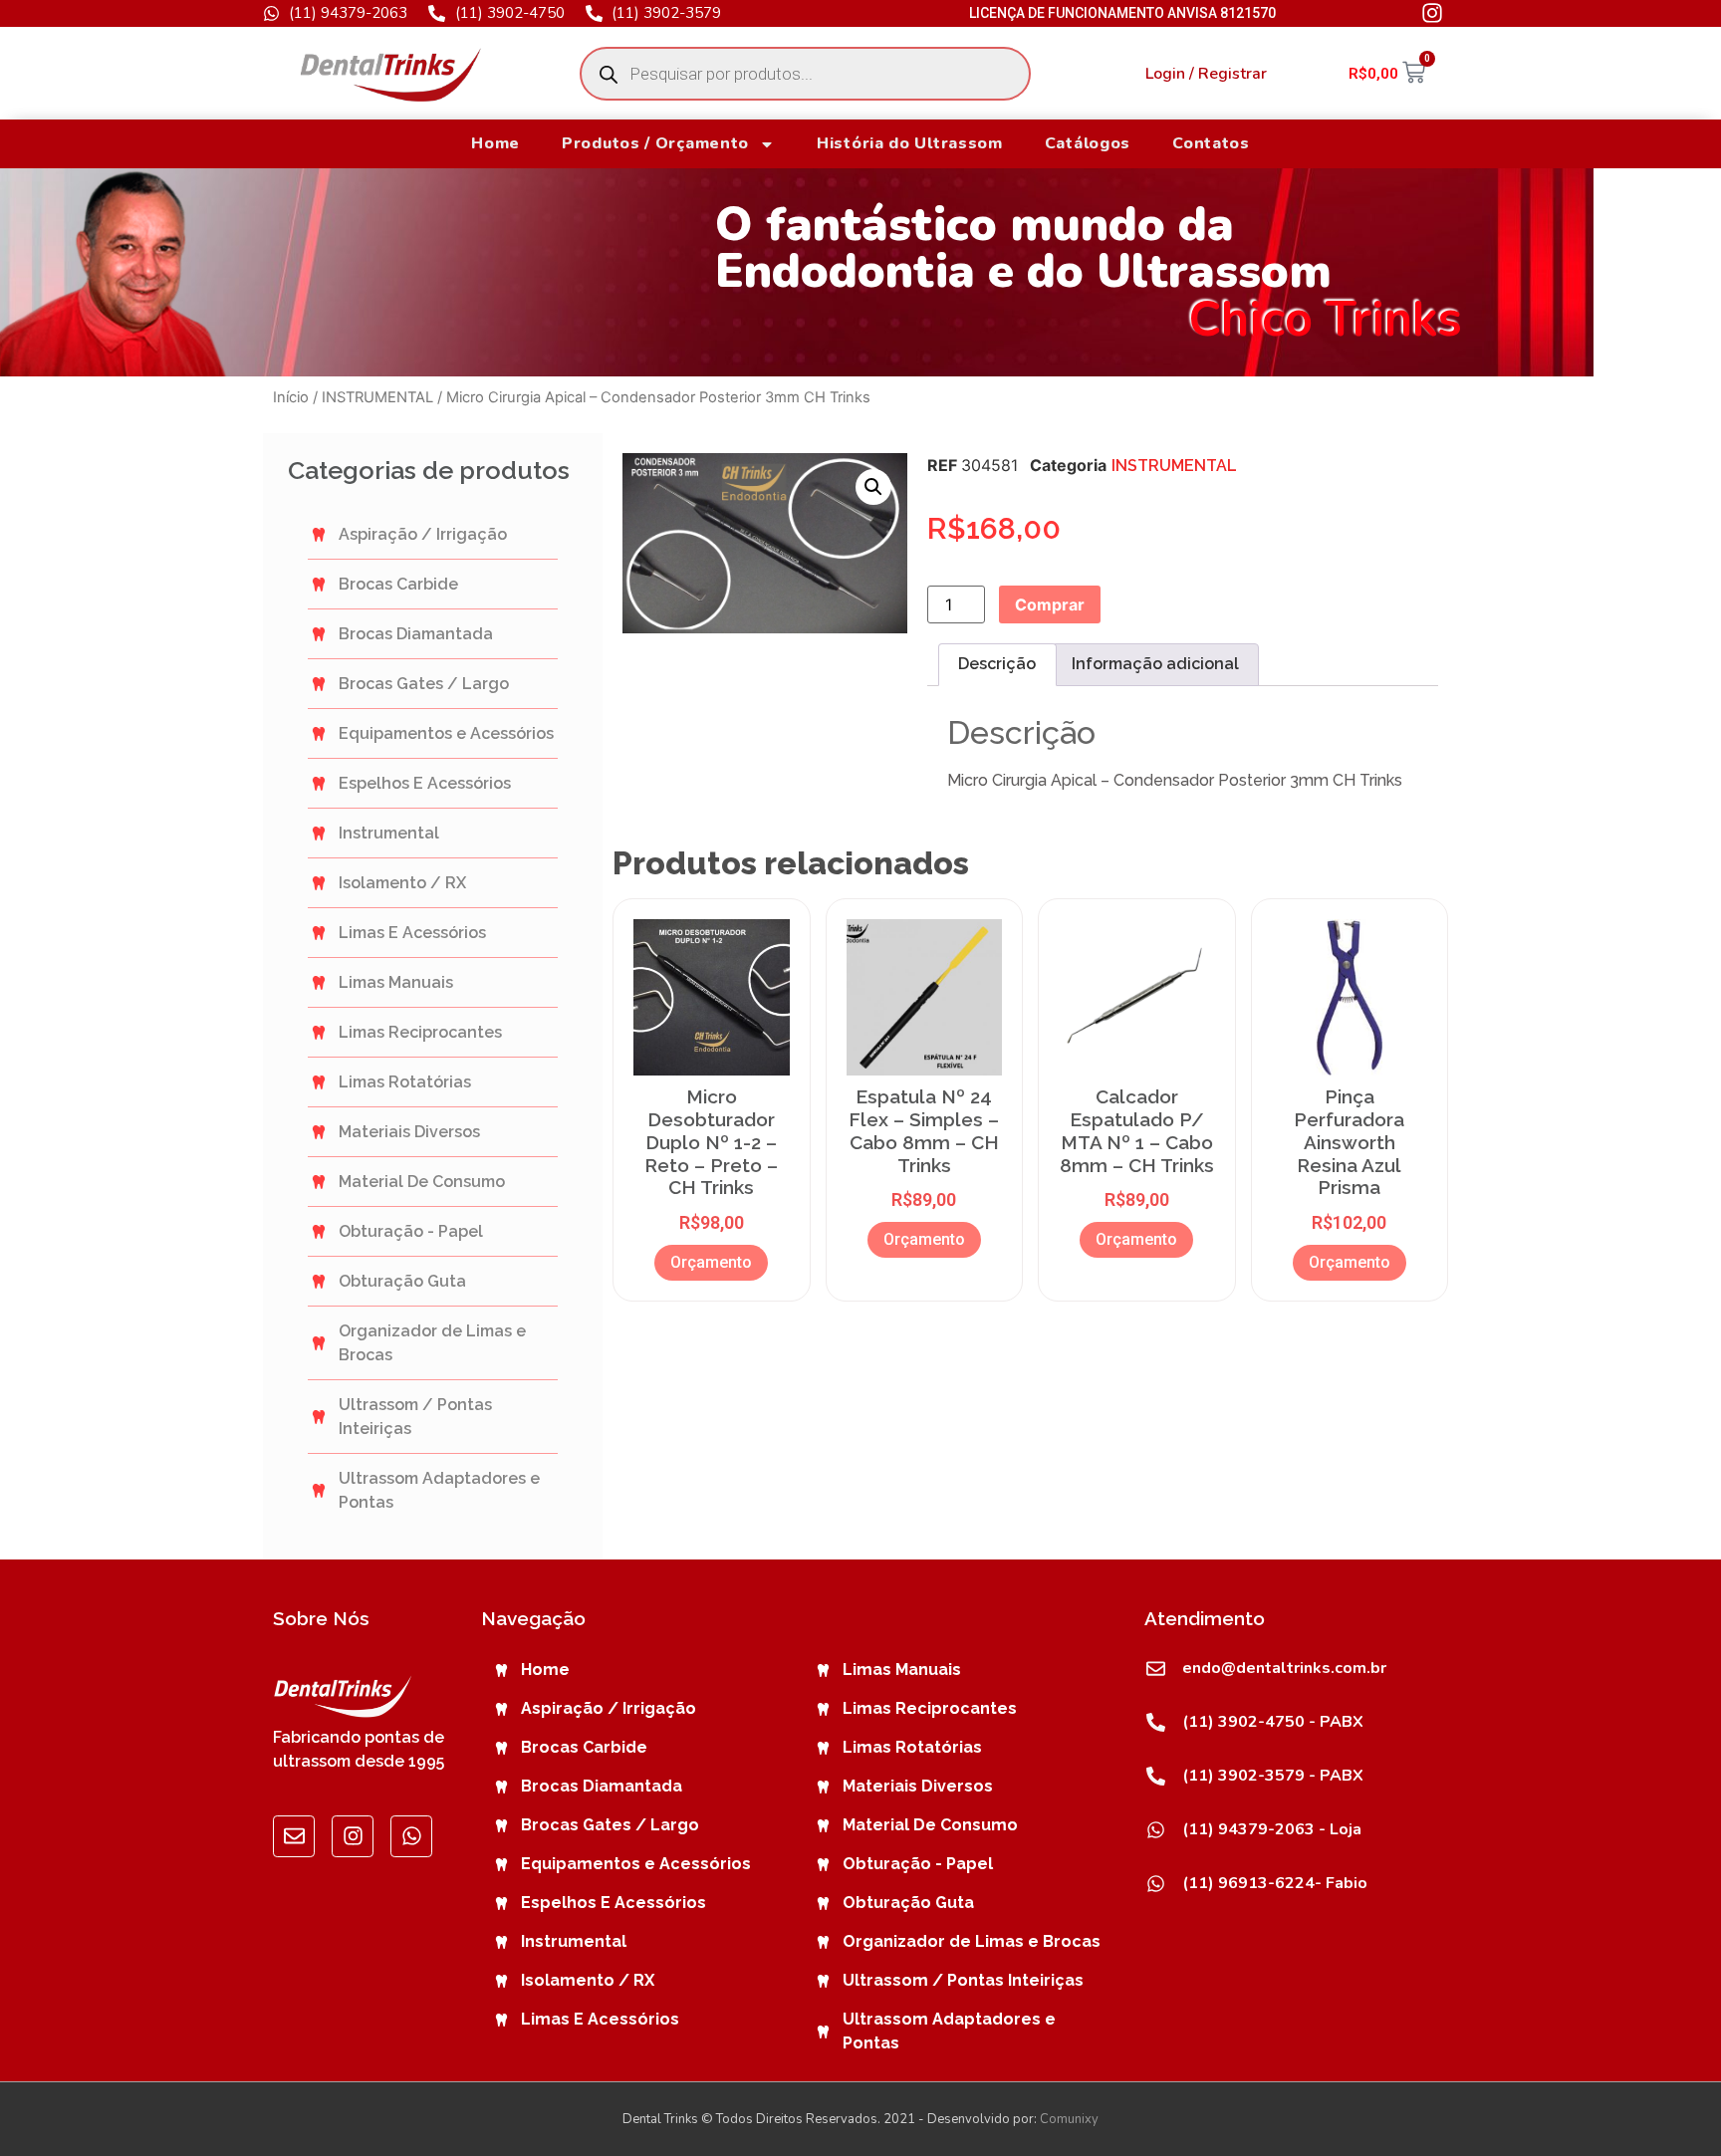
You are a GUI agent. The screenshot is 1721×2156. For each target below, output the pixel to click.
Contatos (1211, 143)
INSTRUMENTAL (377, 397)
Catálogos (1088, 143)
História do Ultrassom (910, 143)
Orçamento (711, 1262)
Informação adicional (1155, 664)
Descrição (997, 664)
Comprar (1050, 604)
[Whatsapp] (411, 1836)
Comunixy (1069, 2119)
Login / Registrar (1206, 74)
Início (291, 397)
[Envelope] (294, 1836)
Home (495, 143)
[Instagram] (353, 1836)
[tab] (997, 665)
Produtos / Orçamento (655, 143)
